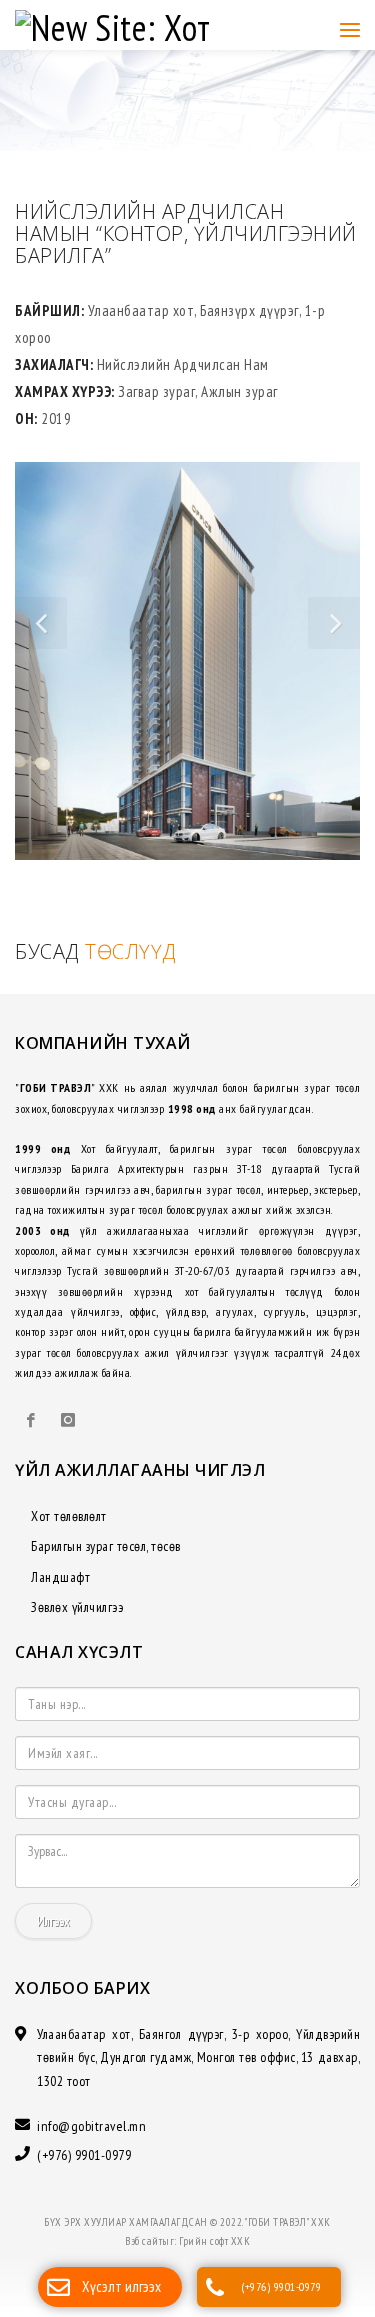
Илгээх (53, 1931)
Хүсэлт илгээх (121, 2286)
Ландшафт (60, 1587)
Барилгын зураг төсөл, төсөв (106, 1556)
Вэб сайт (143, 2251)
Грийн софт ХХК (214, 2251)
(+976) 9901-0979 (281, 2286)
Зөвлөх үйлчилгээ (77, 1617)
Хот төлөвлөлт (69, 1526)
